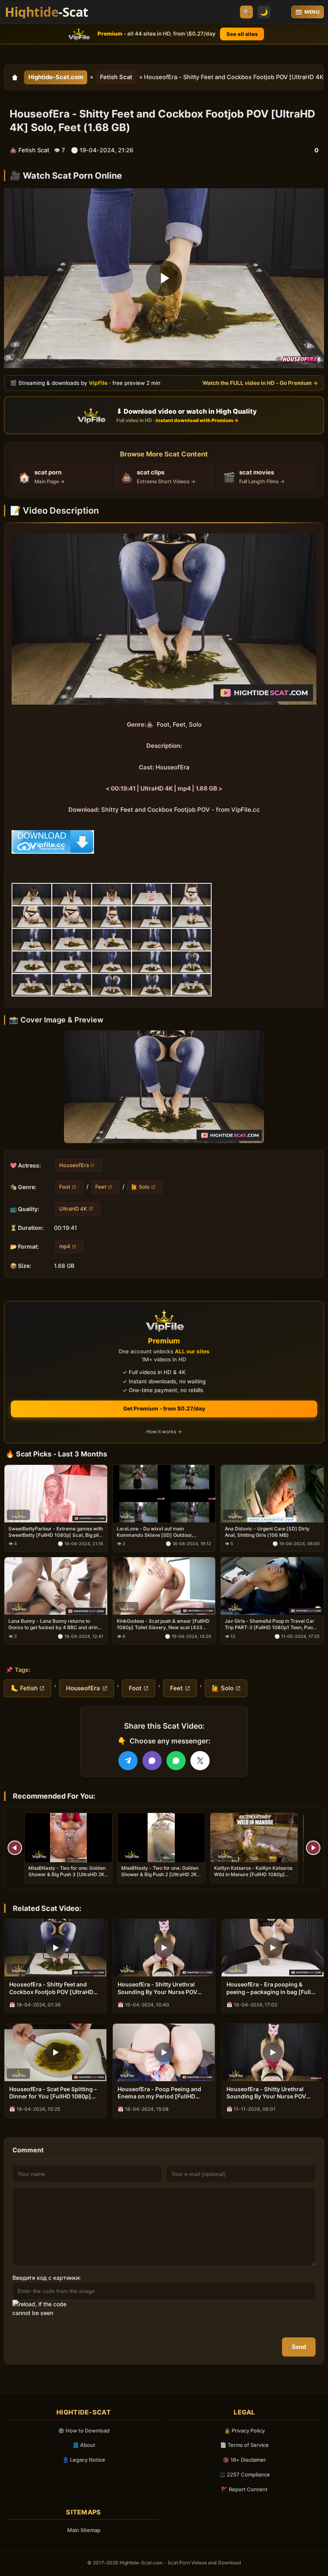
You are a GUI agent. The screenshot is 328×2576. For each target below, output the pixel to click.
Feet (101, 1187)
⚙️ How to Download (84, 2431)
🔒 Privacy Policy (244, 2431)
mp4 (65, 1246)
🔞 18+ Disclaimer (244, 2460)
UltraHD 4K (73, 1209)
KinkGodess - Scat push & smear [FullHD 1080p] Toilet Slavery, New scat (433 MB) (163, 1624)
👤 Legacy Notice (84, 2460)
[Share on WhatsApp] (176, 1761)
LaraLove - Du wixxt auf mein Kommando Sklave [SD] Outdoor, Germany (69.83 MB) (155, 1532)
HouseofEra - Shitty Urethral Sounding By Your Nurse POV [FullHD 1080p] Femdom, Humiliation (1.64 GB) (157, 1988)
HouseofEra (74, 1165)
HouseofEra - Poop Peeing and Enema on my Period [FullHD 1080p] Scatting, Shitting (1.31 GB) (159, 2093)
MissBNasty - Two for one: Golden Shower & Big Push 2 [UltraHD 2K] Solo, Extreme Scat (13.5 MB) (160, 1874)
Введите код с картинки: (47, 2278)
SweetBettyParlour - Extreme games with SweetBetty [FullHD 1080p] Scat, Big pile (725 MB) (56, 1532)
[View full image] (164, 1087)
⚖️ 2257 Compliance (245, 2474)
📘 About (84, 2445)
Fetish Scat (116, 77)
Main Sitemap (84, 2530)
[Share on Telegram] (128, 1761)
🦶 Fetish (24, 1688)
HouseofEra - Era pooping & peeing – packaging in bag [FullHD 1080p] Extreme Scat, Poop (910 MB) (273, 1988)
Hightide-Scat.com (56, 77)
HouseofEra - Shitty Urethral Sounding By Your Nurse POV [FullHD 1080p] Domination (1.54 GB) (271, 2093)
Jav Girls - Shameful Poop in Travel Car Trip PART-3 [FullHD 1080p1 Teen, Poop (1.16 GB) (270, 1624)
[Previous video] (15, 1848)
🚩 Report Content (244, 2489)
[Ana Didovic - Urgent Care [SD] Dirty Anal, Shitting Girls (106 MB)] (272, 1493)
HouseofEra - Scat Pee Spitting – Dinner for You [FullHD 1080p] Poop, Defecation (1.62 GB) (53, 2093)
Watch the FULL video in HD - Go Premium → (260, 383)
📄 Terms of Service (244, 2445)
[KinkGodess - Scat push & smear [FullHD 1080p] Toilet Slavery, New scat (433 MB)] (164, 1586)
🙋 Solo (140, 1187)
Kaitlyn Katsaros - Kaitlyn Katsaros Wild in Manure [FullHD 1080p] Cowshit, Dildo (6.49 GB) (253, 1874)
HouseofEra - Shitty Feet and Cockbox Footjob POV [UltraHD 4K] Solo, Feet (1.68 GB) (51, 1988)
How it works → (164, 1431)
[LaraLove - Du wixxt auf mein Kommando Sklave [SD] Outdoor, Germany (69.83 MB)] (164, 1493)
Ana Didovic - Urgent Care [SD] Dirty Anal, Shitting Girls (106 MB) (267, 1532)
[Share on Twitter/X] (200, 1761)
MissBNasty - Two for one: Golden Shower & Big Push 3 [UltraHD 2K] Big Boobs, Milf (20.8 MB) (67, 1874)
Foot (65, 1187)
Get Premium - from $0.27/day (164, 1409)
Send (299, 2347)
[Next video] (313, 1848)
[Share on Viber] (152, 1761)
